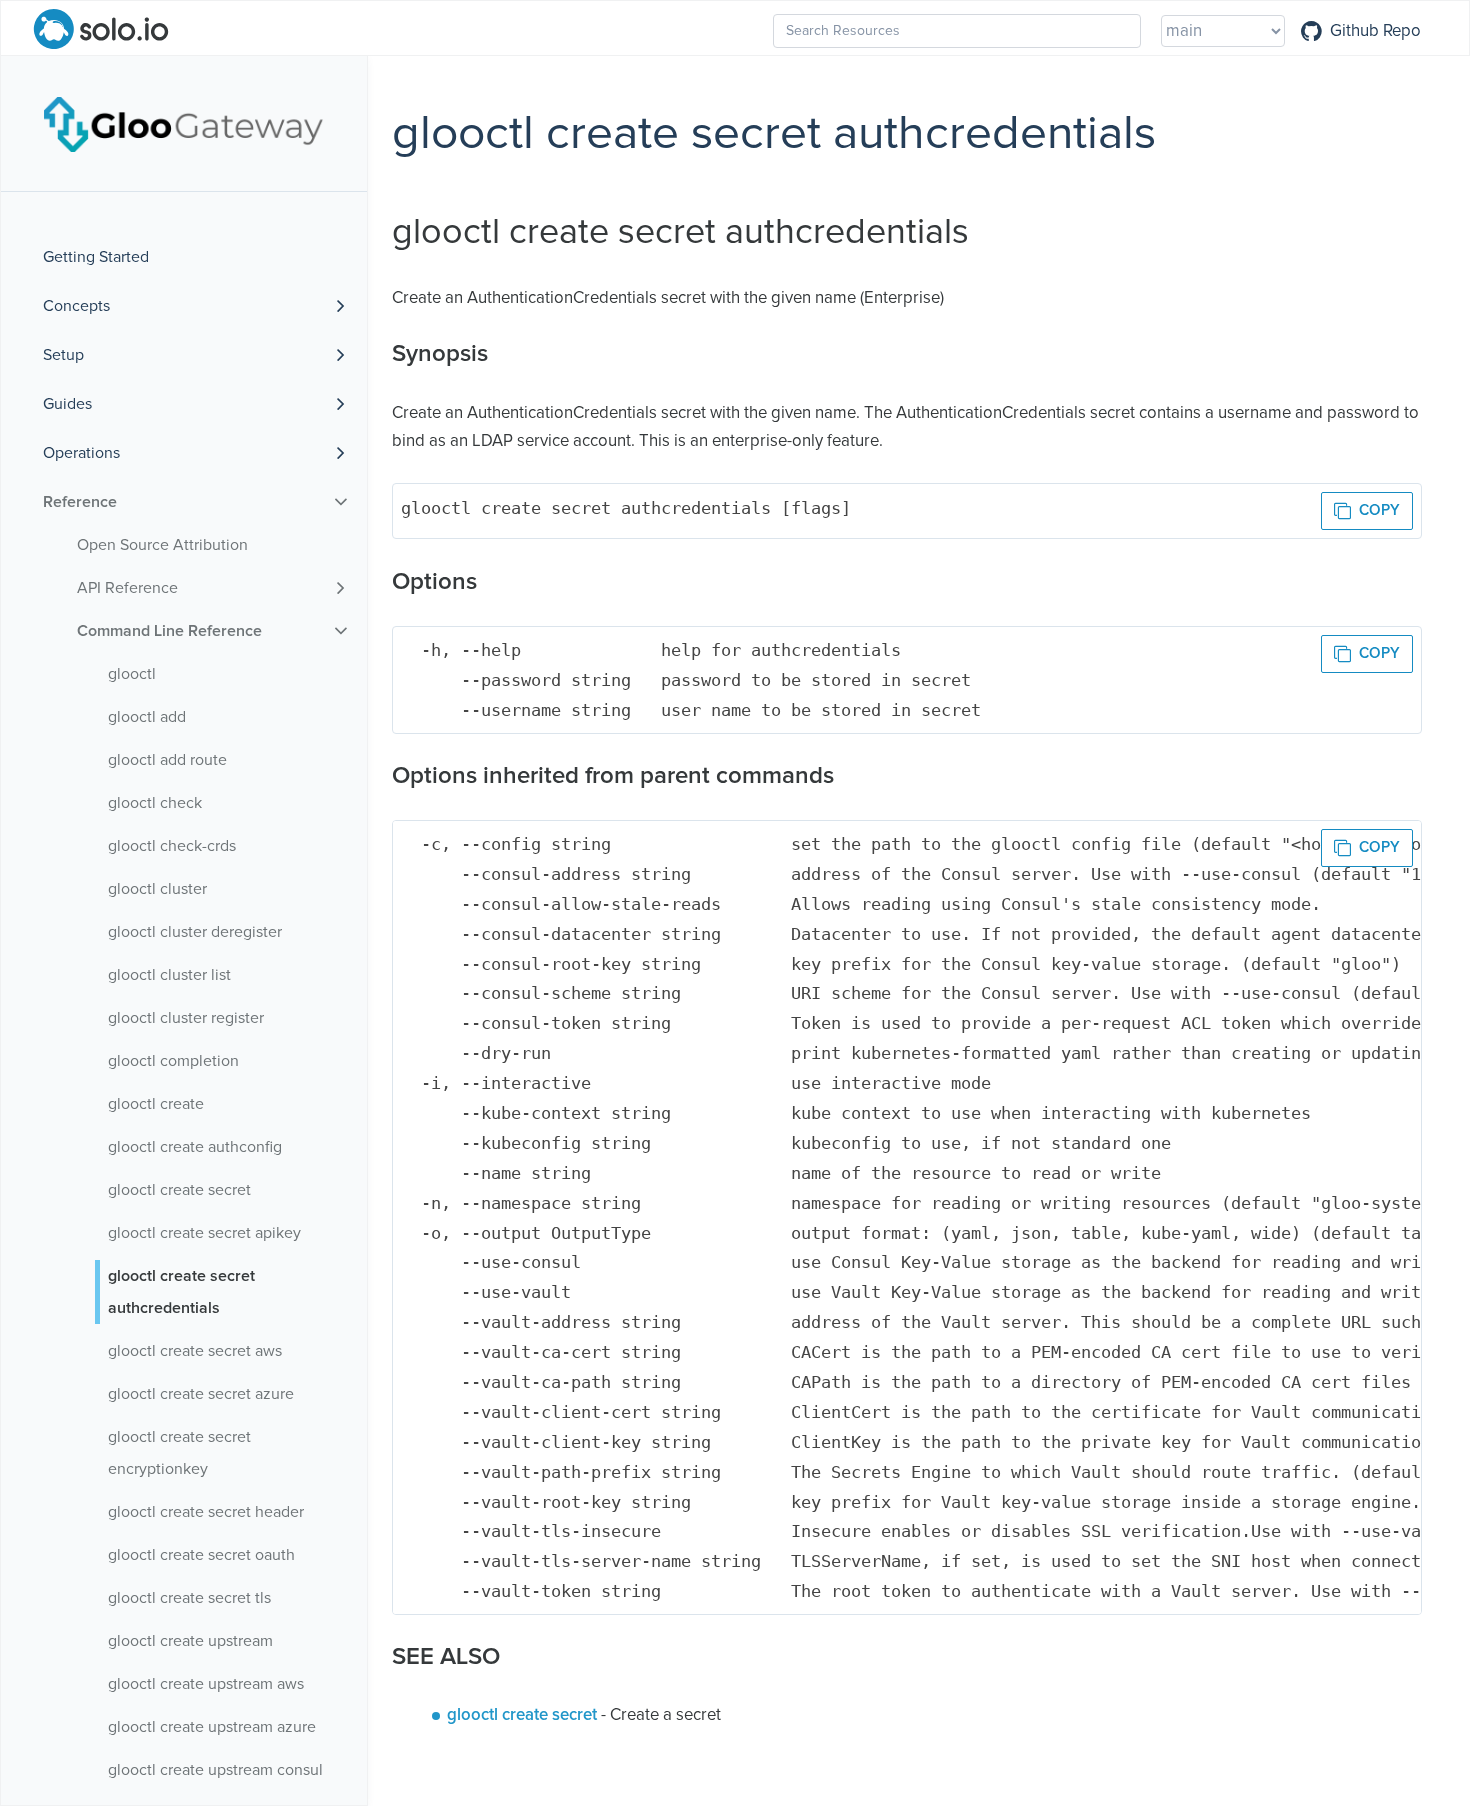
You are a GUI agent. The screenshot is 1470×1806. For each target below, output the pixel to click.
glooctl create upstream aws (206, 1684)
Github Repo (1375, 31)
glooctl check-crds (172, 846)
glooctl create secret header (206, 1512)
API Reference (127, 588)
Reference (80, 502)
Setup (63, 355)
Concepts (76, 306)
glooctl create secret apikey (204, 1233)
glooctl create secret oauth (201, 1555)
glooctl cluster (157, 889)
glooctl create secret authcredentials (181, 1292)
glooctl (132, 674)
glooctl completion (173, 1061)
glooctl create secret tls (189, 1598)
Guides (67, 404)
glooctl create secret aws (195, 1351)
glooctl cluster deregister (195, 932)
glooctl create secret (179, 1190)
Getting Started (96, 257)
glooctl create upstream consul (215, 1770)
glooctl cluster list (169, 975)
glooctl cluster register (186, 1018)
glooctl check (155, 803)
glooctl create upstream (190, 1641)
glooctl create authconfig (195, 1147)
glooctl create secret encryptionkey (179, 1453)
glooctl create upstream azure (212, 1727)
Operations (81, 453)
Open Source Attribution (162, 545)
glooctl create (156, 1104)
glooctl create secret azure (201, 1394)
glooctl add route (167, 760)
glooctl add (147, 717)
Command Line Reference (169, 631)
